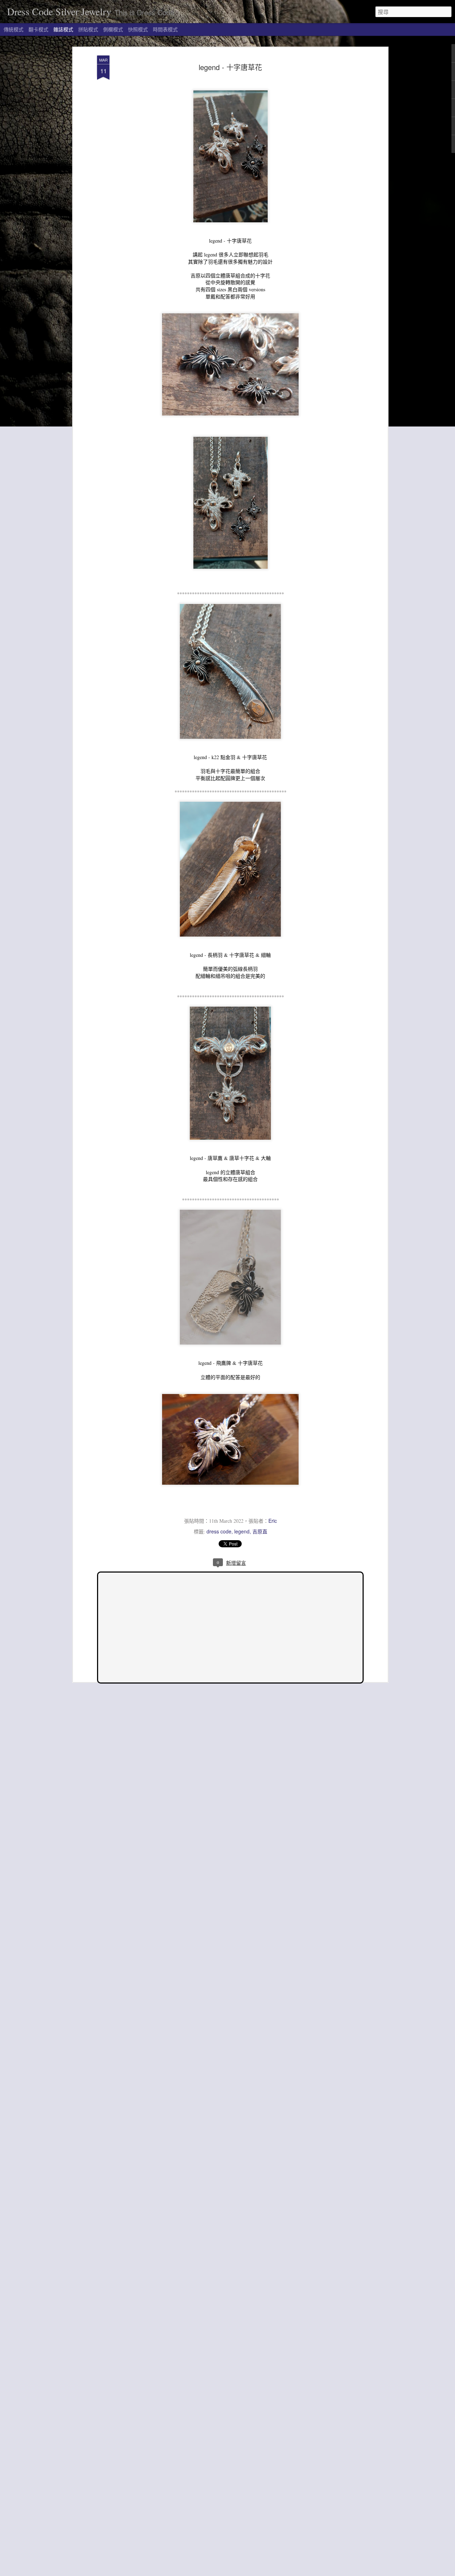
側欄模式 (113, 29)
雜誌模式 (63, 29)
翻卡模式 (38, 29)
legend (242, 1531)
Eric (273, 1521)
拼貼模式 (88, 29)
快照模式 (138, 29)
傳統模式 (14, 29)
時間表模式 (165, 29)
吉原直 (260, 1531)
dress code (219, 1531)
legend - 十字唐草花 (230, 67)
